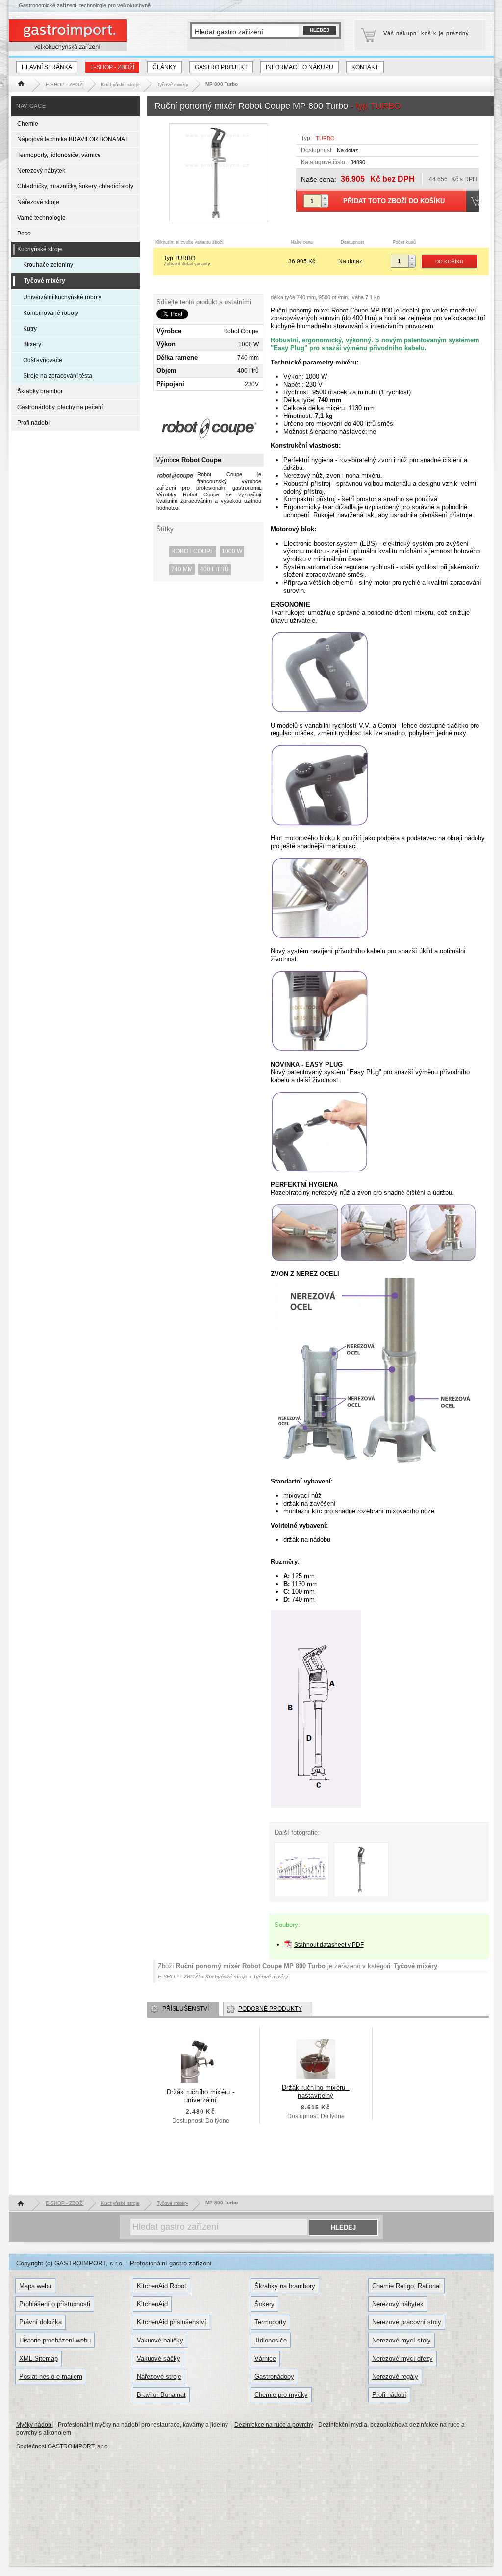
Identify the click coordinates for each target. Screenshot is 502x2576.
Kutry (30, 329)
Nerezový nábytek (41, 171)
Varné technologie (41, 218)
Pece (24, 234)
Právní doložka (40, 2322)
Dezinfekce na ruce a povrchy (274, 2425)
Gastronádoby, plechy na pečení (60, 407)
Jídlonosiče (271, 2340)
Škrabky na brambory (285, 2286)
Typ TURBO (187, 260)
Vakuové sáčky (159, 2358)
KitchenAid (152, 2304)
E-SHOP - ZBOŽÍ (112, 67)
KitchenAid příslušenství (172, 2322)
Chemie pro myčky (281, 2395)
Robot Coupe (193, 551)
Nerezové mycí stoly (402, 2340)
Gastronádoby (274, 2377)
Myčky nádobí (35, 2425)
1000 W (232, 551)
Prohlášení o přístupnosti (55, 2304)
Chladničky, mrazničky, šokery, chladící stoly (75, 186)
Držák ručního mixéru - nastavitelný (316, 2092)
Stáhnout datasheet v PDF (329, 1945)
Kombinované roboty (51, 313)
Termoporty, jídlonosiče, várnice (59, 155)
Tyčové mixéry (415, 1966)
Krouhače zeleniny (48, 265)
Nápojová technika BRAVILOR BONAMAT (73, 139)
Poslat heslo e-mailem (51, 2377)
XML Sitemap (38, 2358)
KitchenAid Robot (162, 2286)
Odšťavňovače (43, 360)
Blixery (32, 344)
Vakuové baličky (160, 2340)
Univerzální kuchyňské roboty (62, 297)
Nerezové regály (395, 2377)
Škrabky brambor (40, 391)
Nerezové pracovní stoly (407, 2322)
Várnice (265, 2358)
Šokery (264, 2304)
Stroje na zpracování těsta (58, 376)
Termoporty (270, 2322)
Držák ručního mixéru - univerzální (201, 2096)
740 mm (182, 569)
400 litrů (214, 569)
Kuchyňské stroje (40, 249)
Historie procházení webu (55, 2340)
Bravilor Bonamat (161, 2395)
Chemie (28, 124)
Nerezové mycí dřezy (402, 2358)
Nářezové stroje (38, 202)
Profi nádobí (33, 423)
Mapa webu (35, 2286)
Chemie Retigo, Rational (406, 2286)
